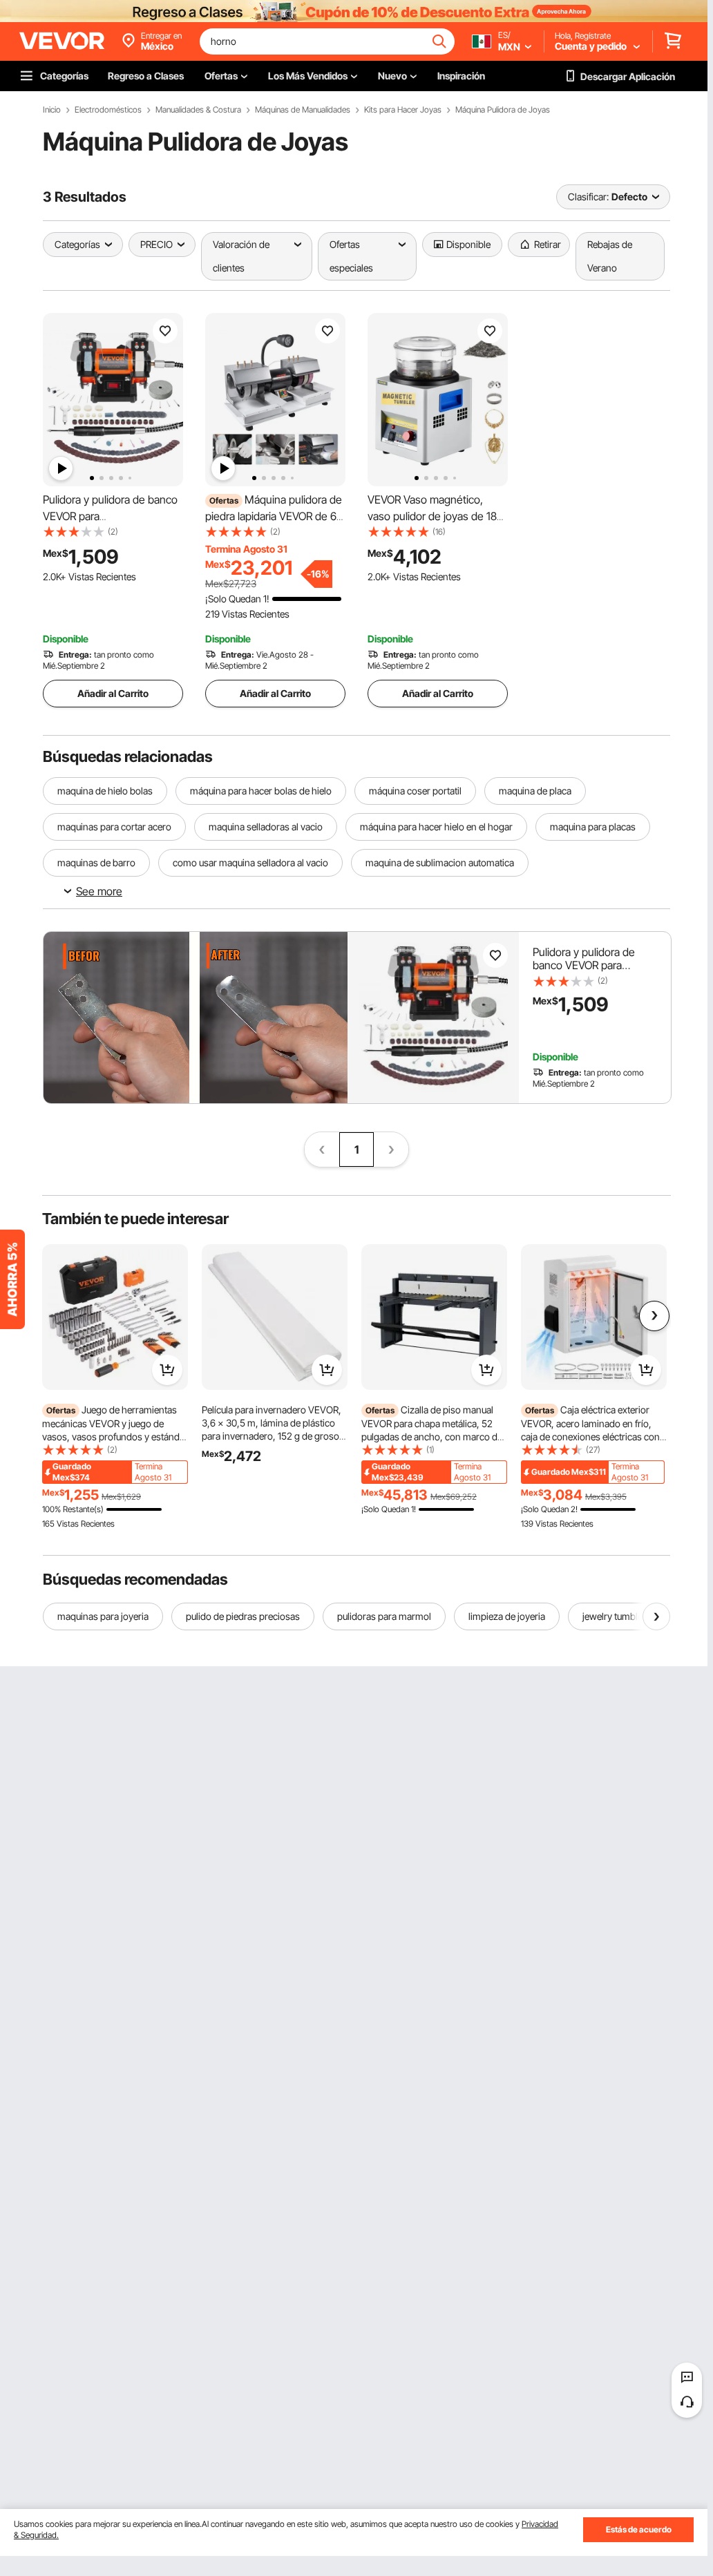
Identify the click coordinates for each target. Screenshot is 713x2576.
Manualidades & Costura (198, 110)
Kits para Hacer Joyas (403, 110)
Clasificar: (588, 197)
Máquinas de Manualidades (303, 110)
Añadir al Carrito (113, 693)
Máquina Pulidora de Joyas (503, 110)
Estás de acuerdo (639, 2529)
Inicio (52, 110)
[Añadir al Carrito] (167, 1370)
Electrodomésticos (108, 110)
